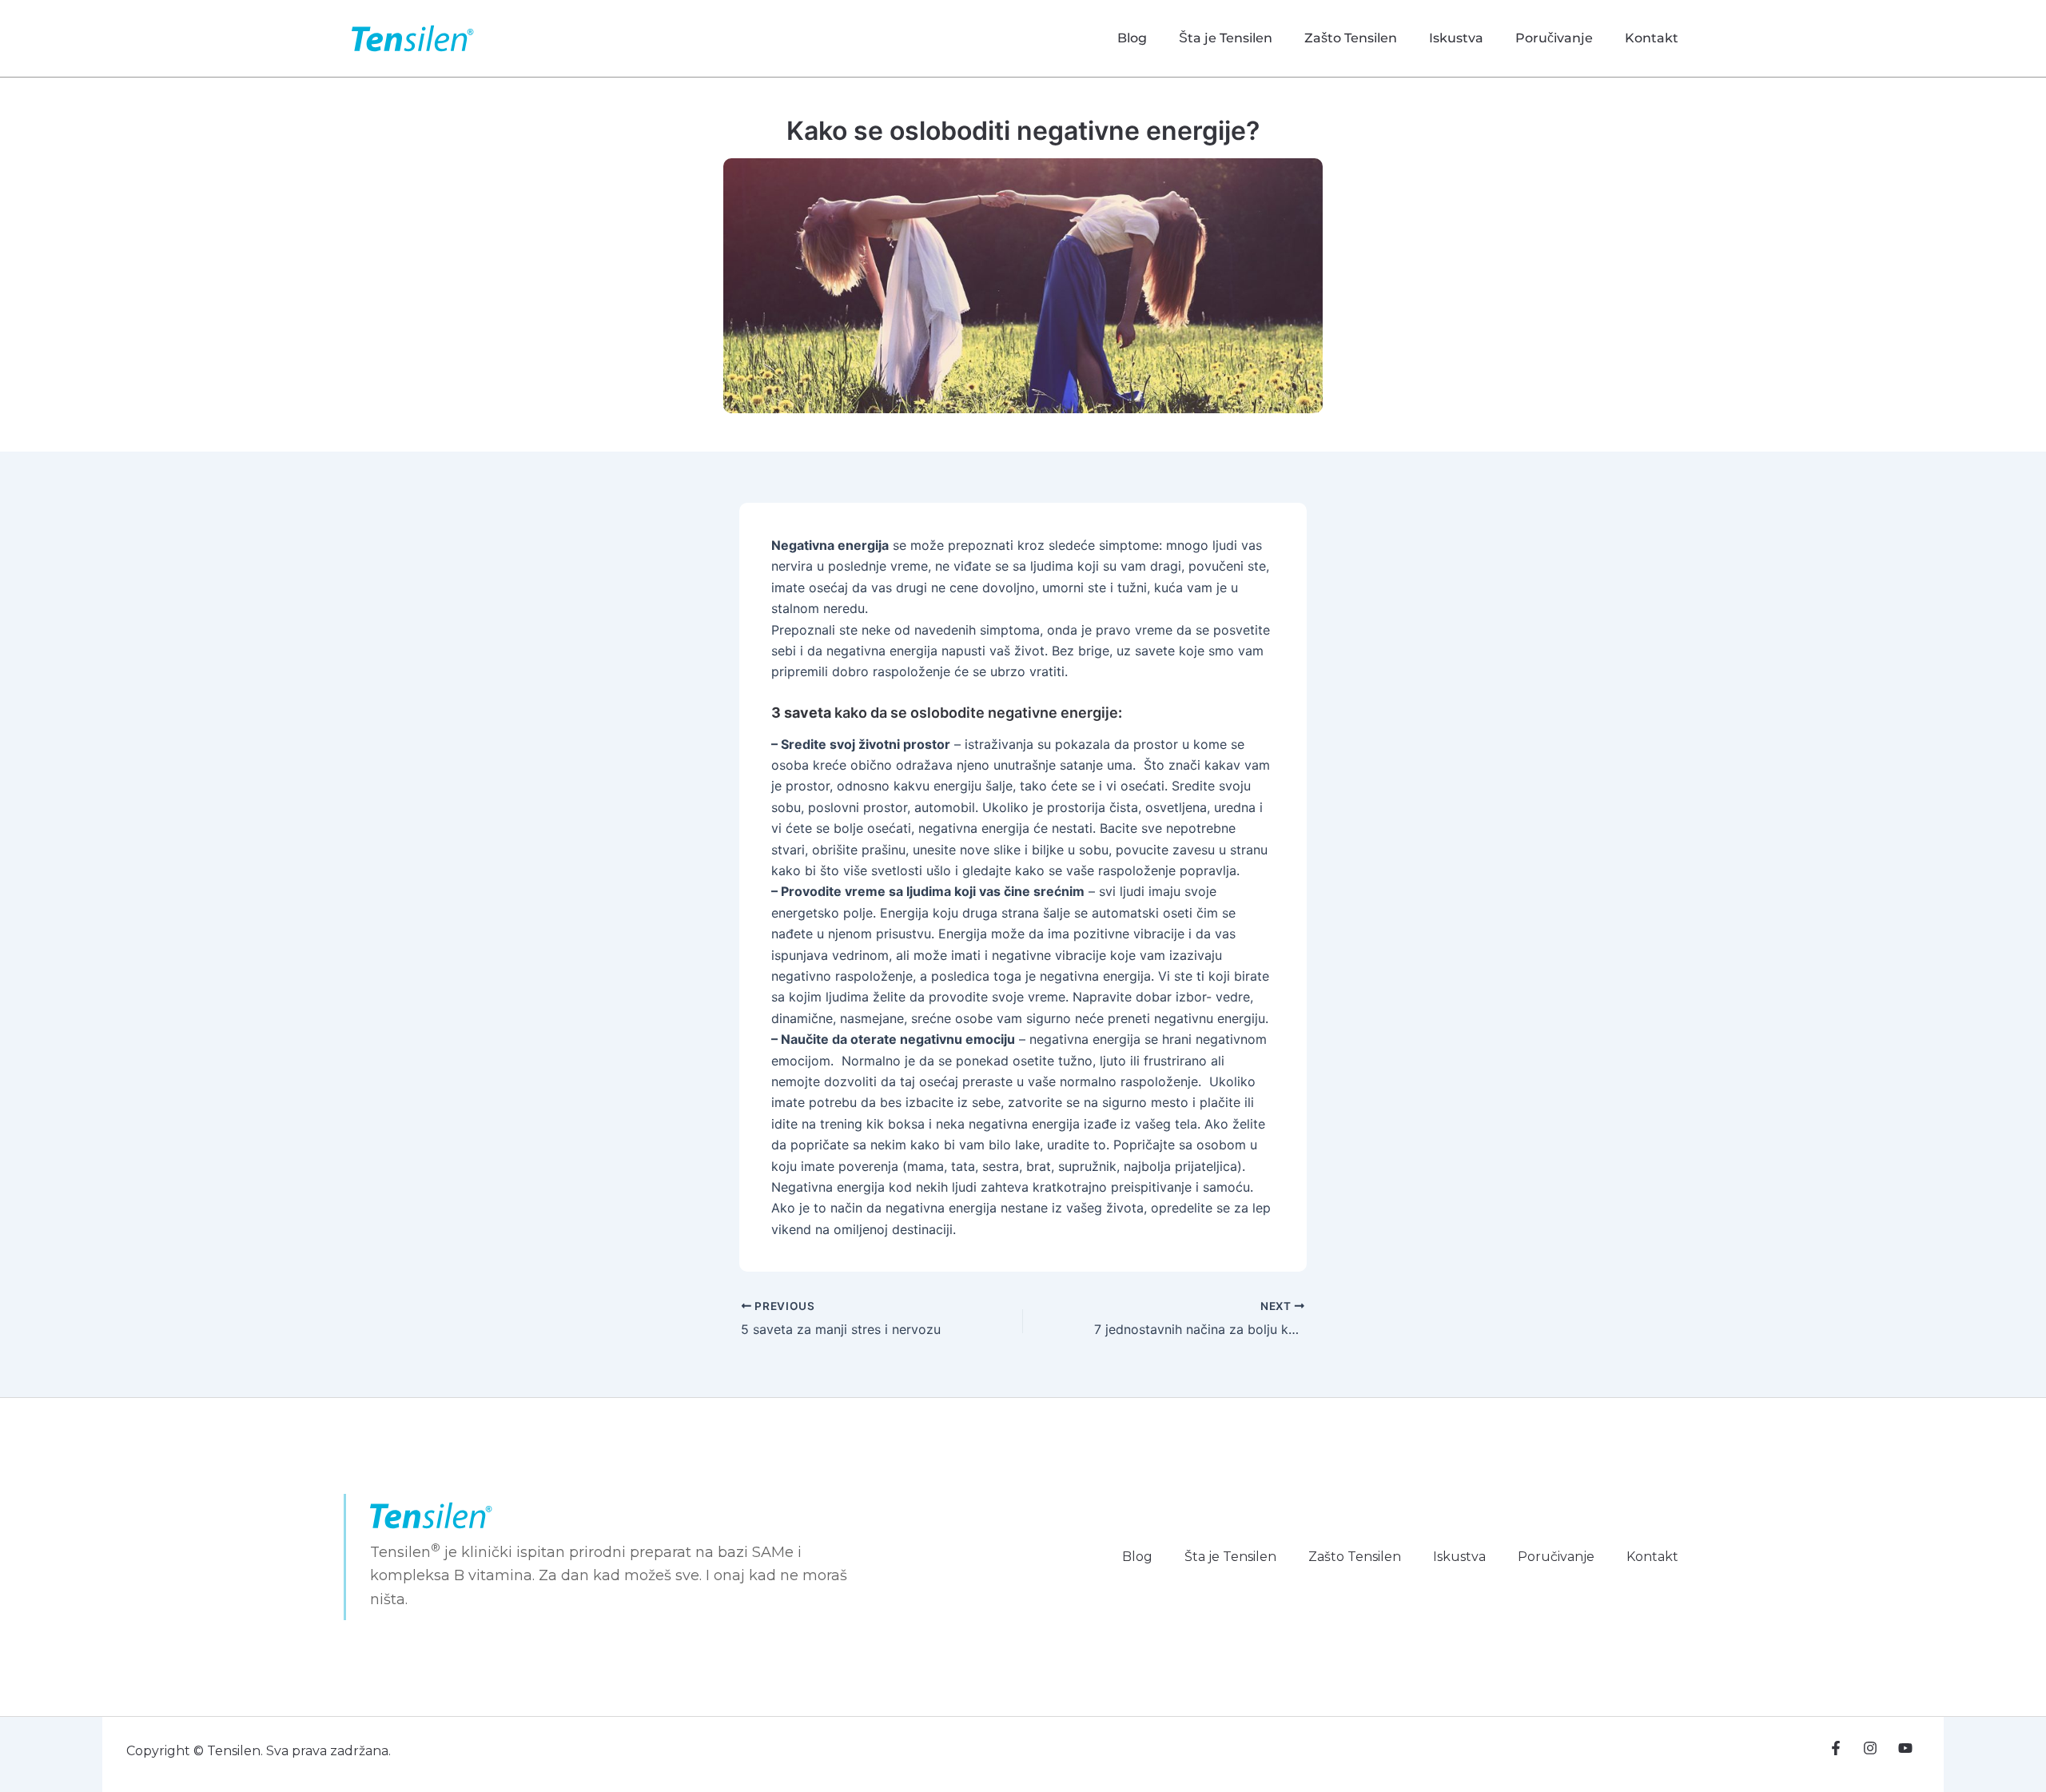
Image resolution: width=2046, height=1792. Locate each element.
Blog (1132, 38)
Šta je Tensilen (1226, 38)
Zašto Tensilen (1351, 38)
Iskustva (1456, 38)
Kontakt (1652, 38)
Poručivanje (1554, 38)
